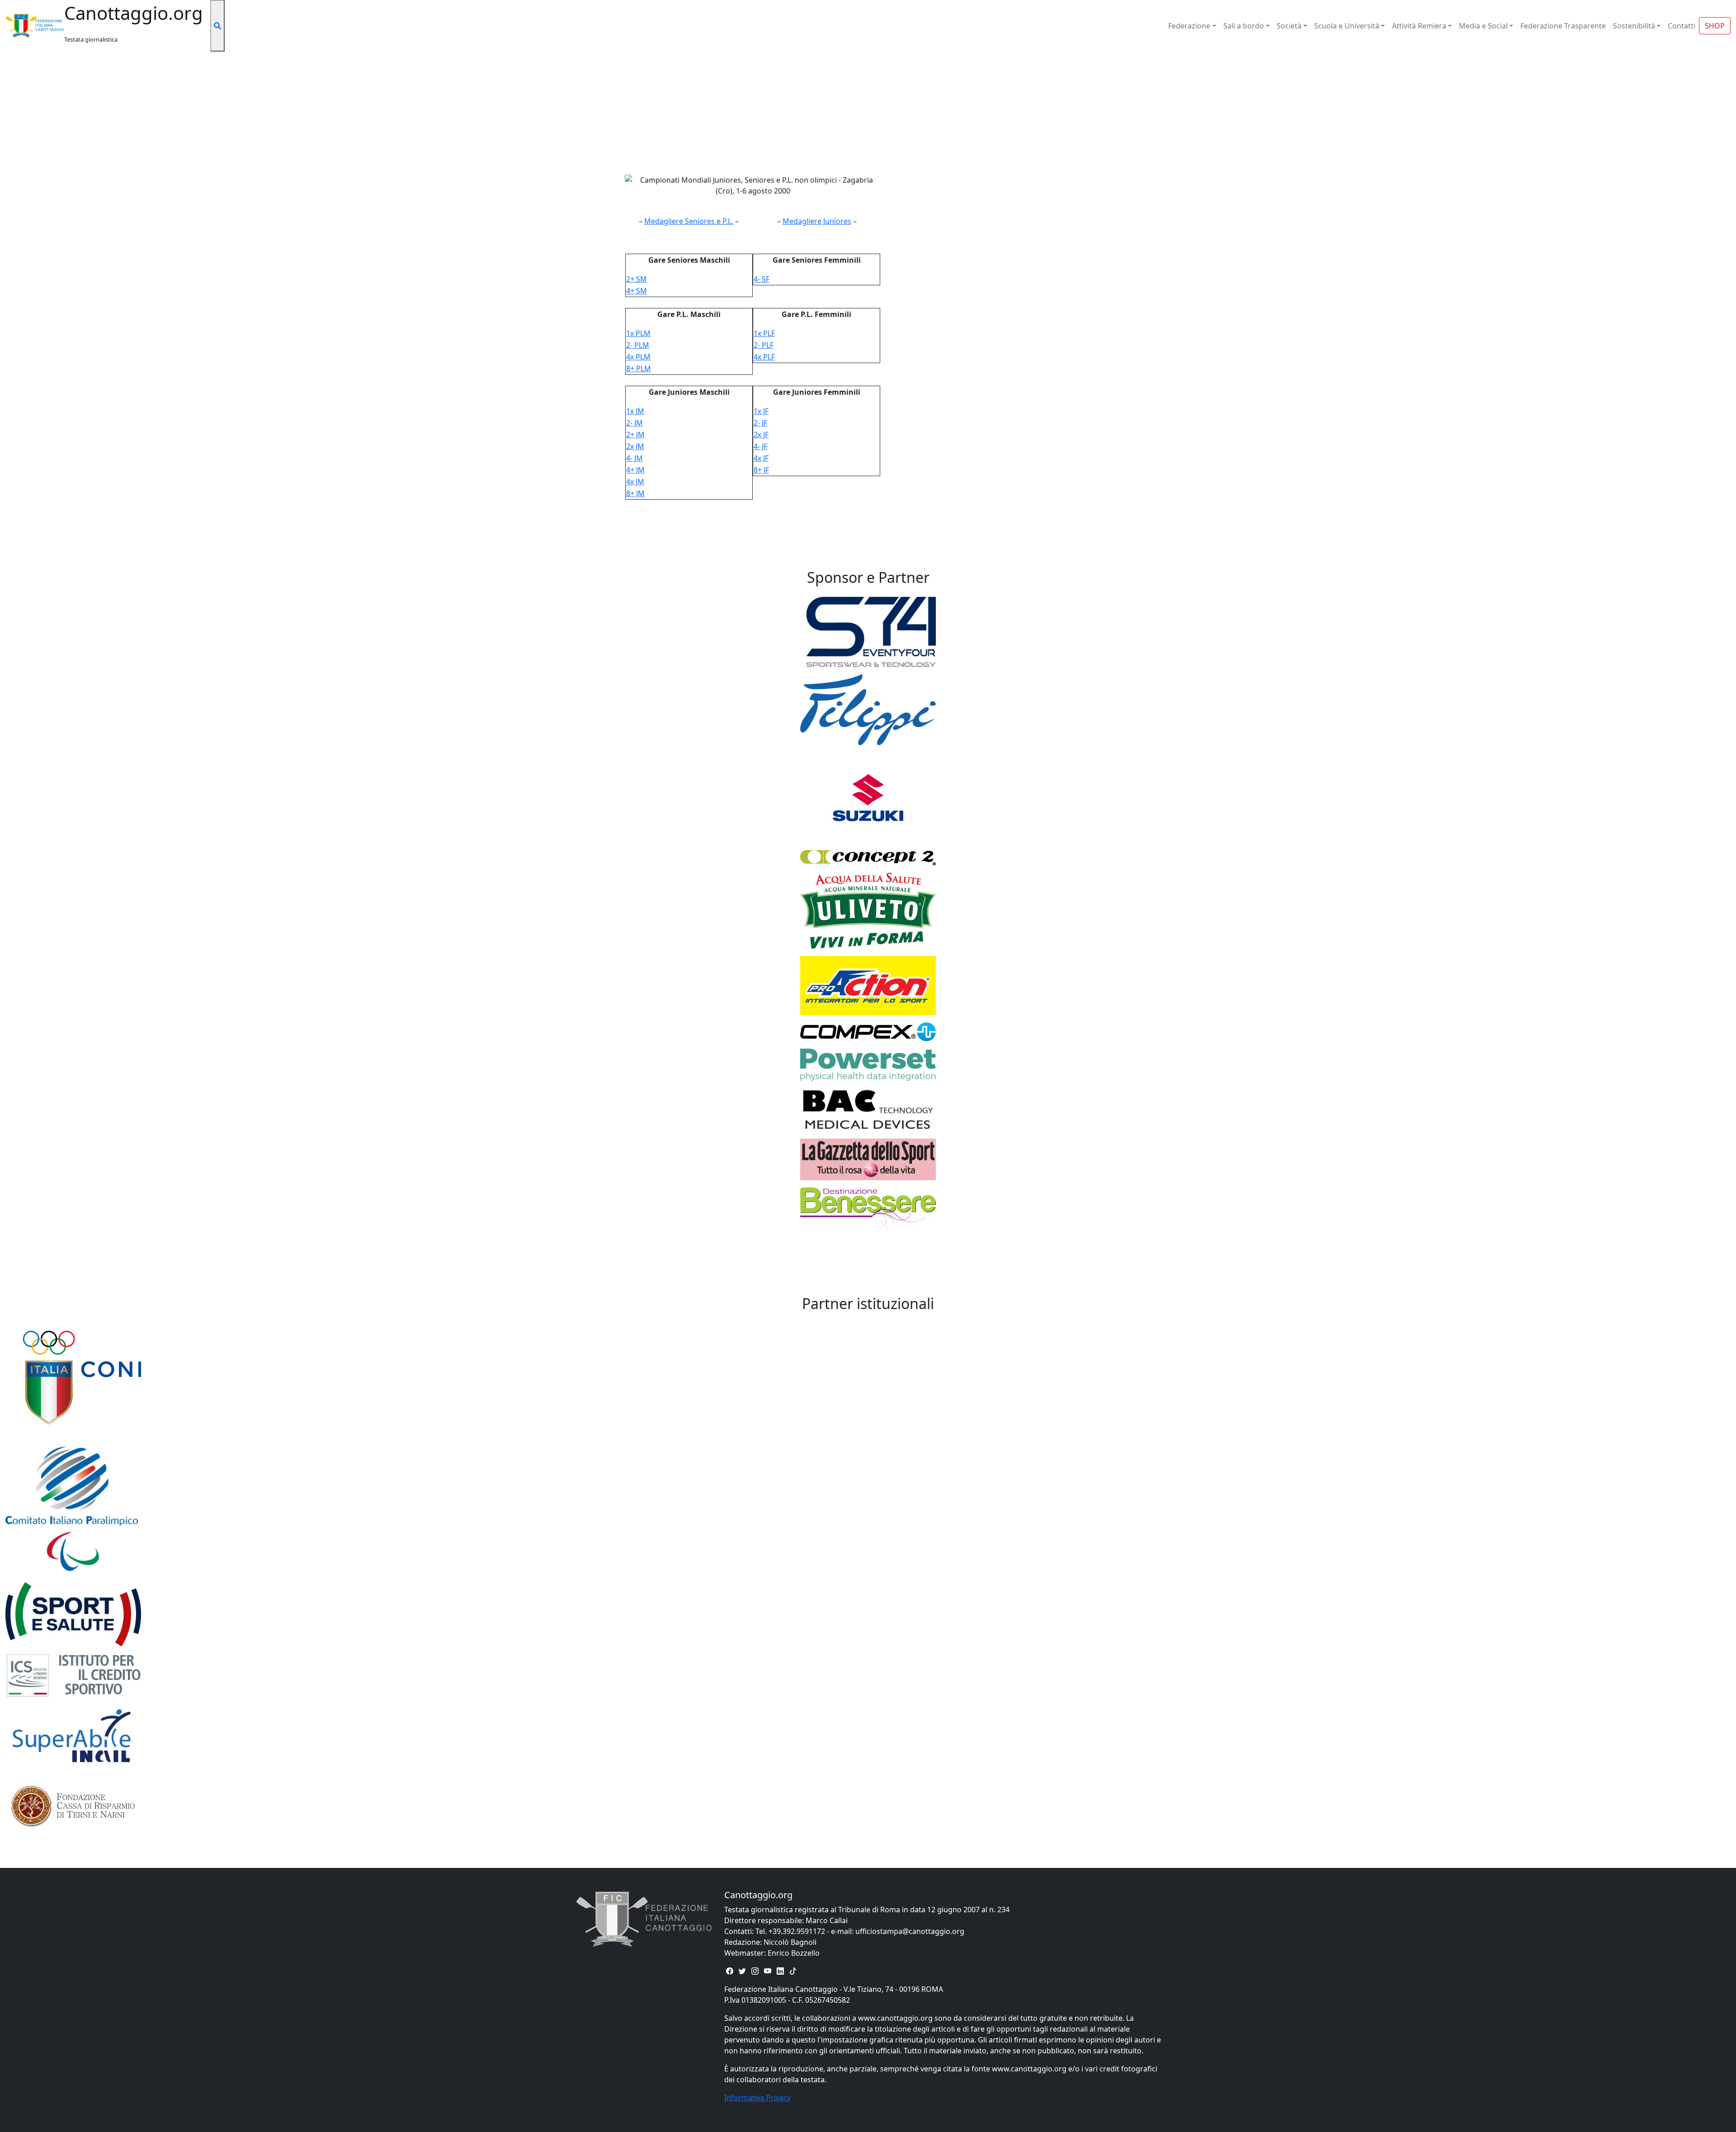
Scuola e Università (1347, 26)
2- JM (634, 423)
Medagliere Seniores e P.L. (689, 221)
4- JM (634, 458)
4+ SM (637, 291)
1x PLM (638, 333)
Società (1289, 26)
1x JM (635, 411)
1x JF (761, 411)
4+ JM (635, 470)
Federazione (1189, 26)
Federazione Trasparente (1563, 26)
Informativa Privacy (757, 2098)
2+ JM (635, 435)
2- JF (760, 423)
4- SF (762, 279)
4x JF (761, 458)
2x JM (635, 446)
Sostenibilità (1634, 26)
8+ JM (635, 493)
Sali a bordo (1244, 26)
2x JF (761, 435)
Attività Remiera (1419, 26)
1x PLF (764, 333)
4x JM (635, 482)
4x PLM (638, 357)
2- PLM (638, 345)
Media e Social (1483, 26)
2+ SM (637, 279)
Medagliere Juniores (817, 221)
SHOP (1715, 26)
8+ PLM (639, 369)
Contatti (1682, 26)
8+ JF (761, 470)
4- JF (760, 446)
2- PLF (764, 345)
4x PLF (764, 357)
